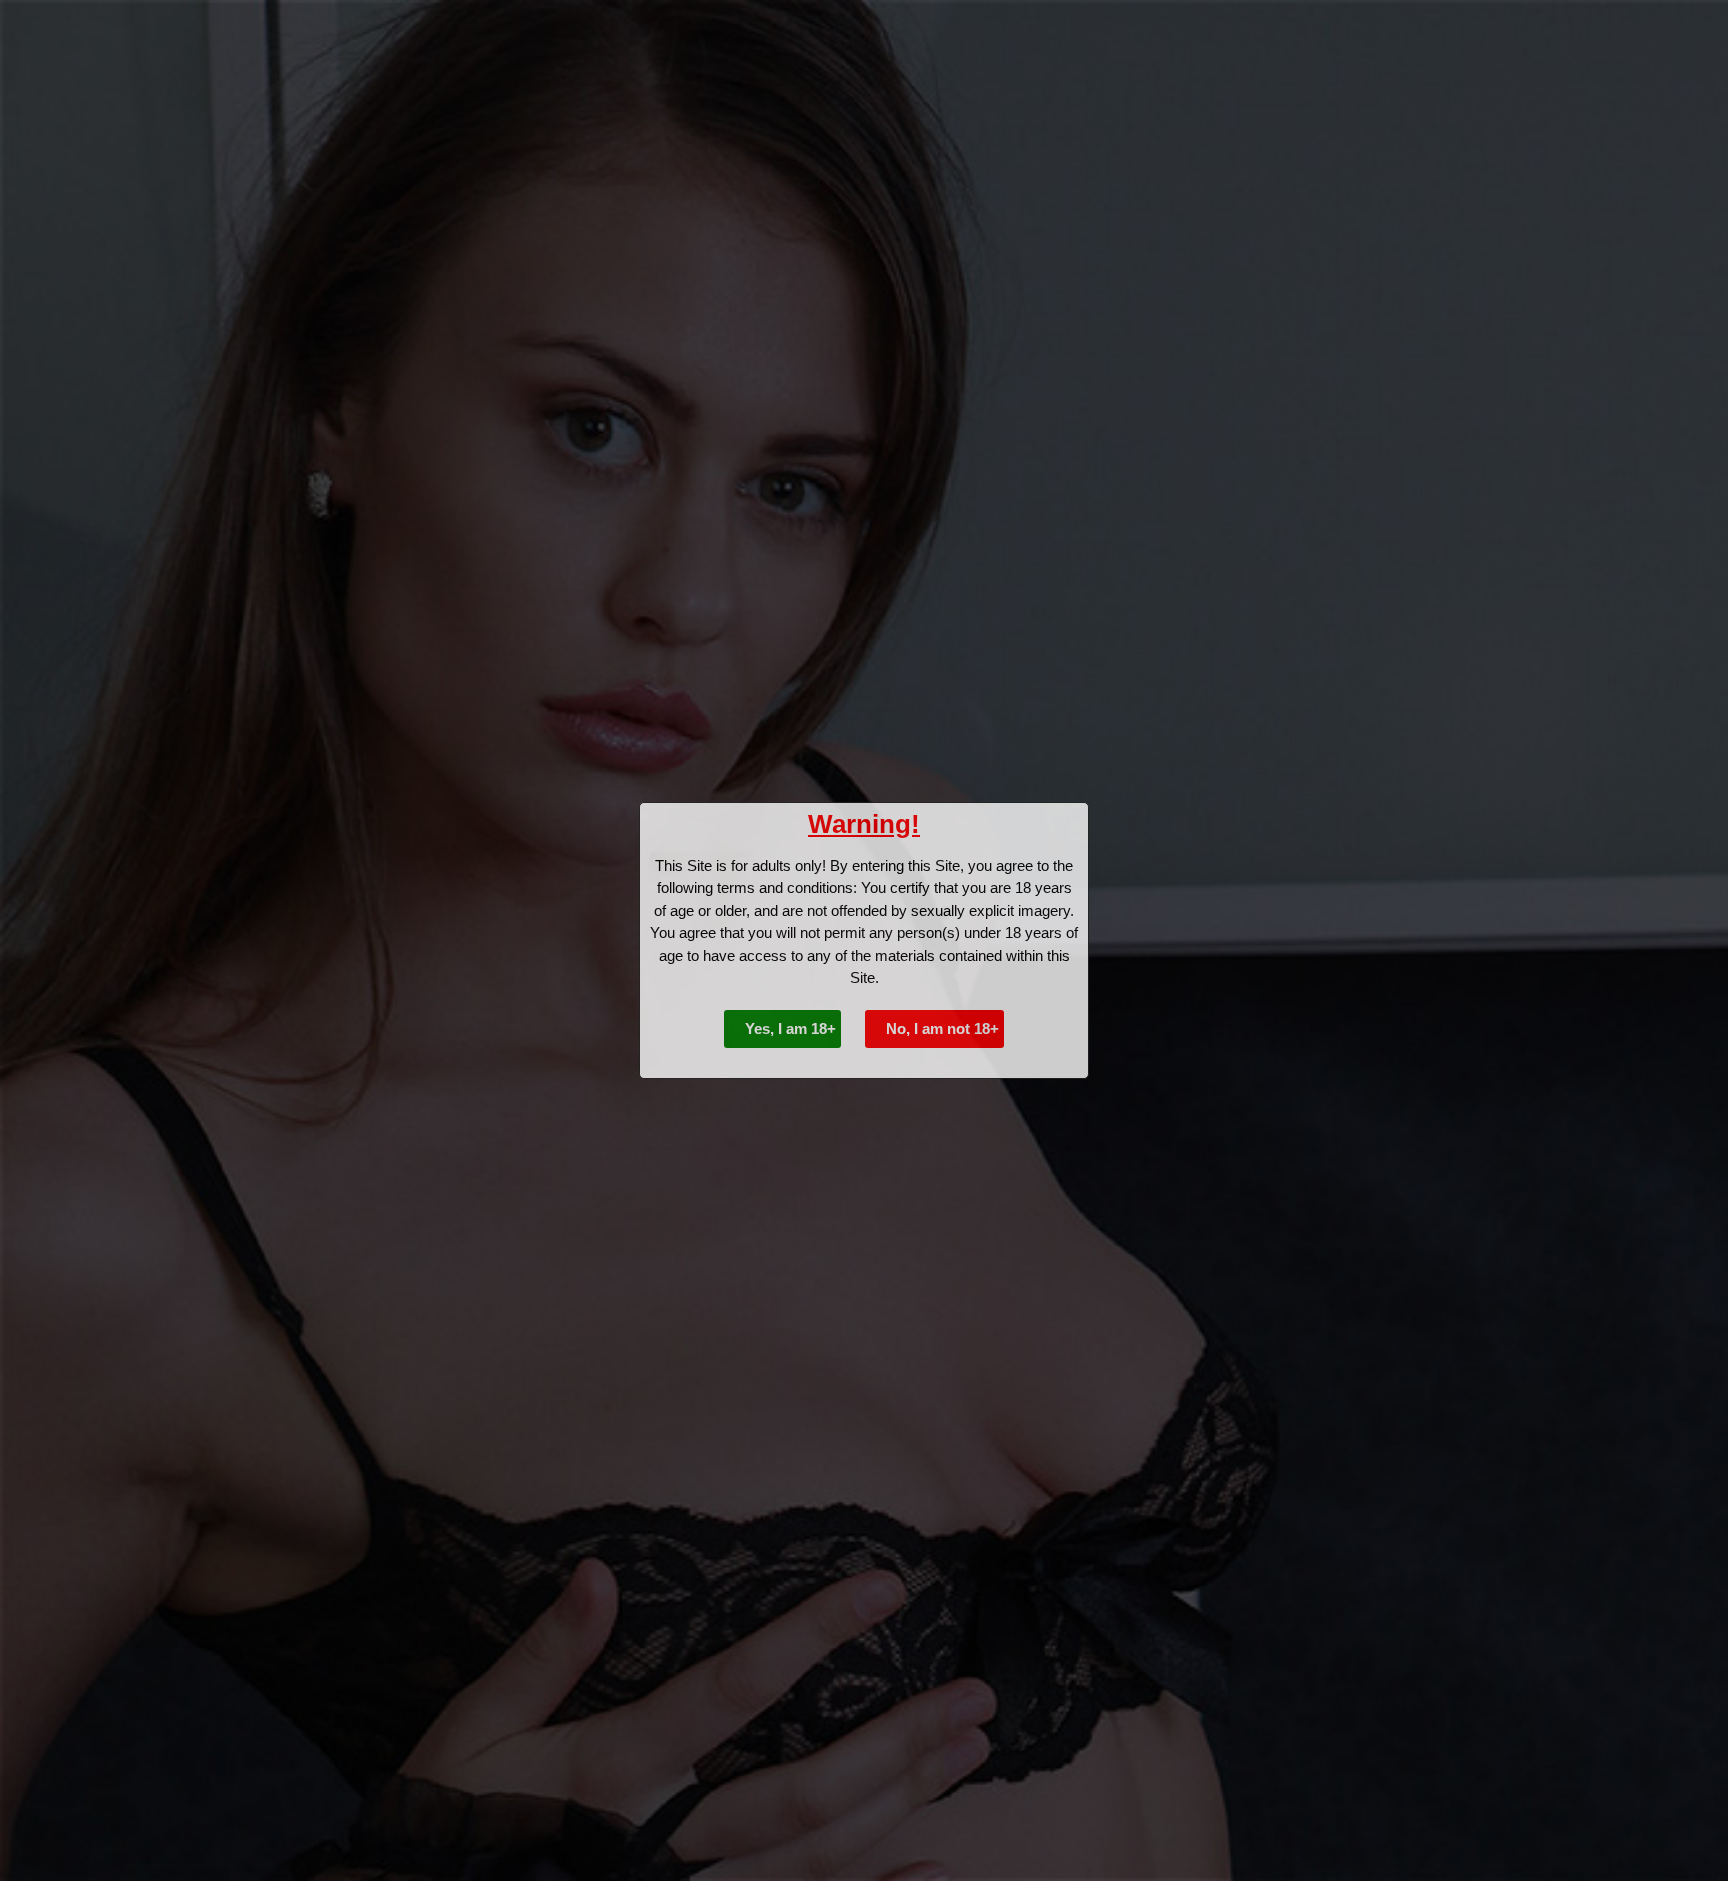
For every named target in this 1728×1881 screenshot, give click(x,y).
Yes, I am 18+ (788, 1028)
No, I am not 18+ (940, 1028)
